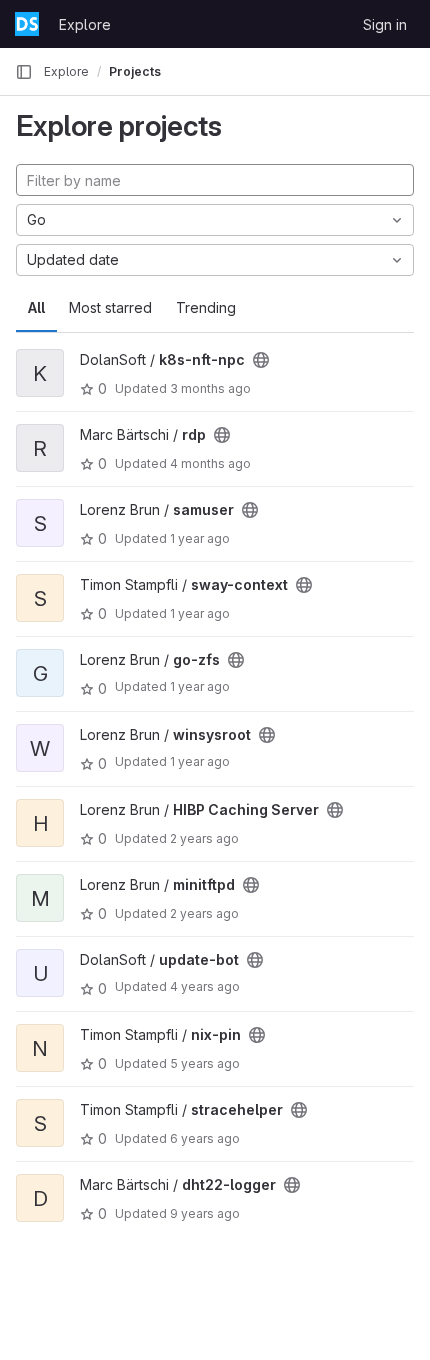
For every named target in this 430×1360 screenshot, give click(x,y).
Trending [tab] (206, 307)
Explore (85, 24)
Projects (135, 71)
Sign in (385, 24)
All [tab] (36, 307)
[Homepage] (27, 24)
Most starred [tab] (110, 307)
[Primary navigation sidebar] (24, 72)
